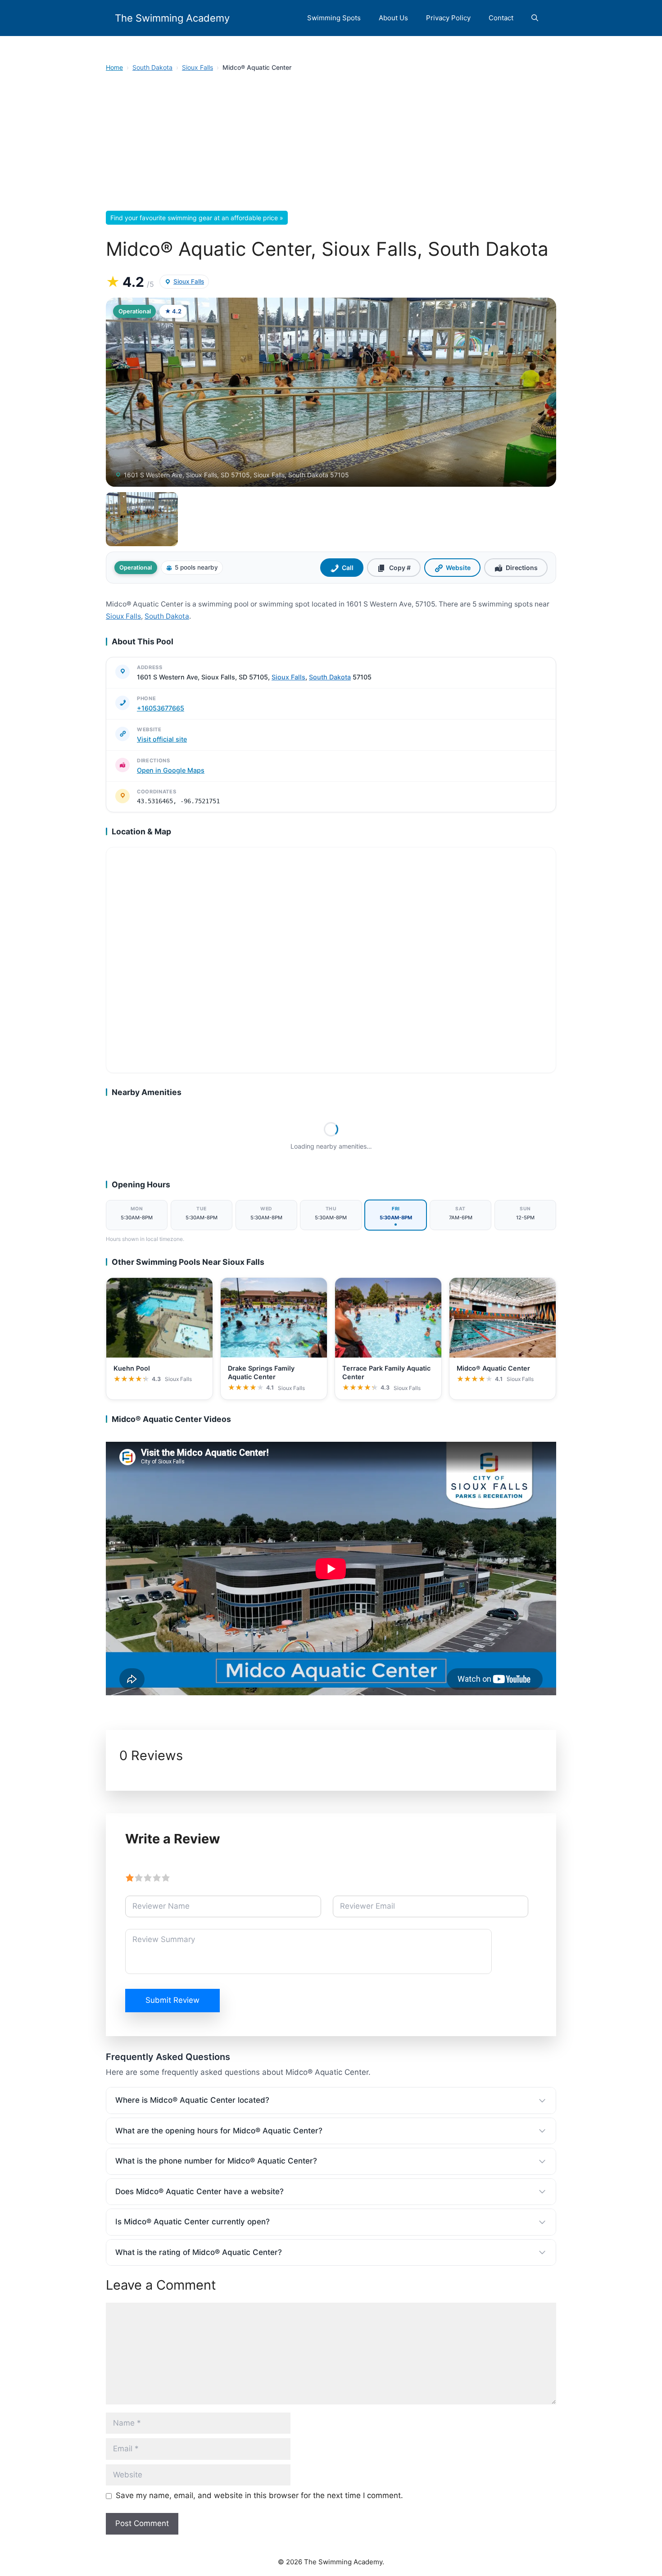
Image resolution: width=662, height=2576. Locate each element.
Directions (522, 568)
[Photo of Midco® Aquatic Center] (331, 392)
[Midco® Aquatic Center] (142, 519)
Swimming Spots (334, 18)
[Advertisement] (331, 144)
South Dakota (152, 67)
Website (458, 568)
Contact (501, 18)
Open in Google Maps (171, 770)
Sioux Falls (197, 67)
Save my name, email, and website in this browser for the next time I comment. (259, 2495)
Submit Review (172, 2000)
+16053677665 (161, 708)
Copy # (400, 568)
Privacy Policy (448, 18)
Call (348, 568)
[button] (535, 18)
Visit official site (162, 739)
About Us (393, 18)
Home (114, 67)
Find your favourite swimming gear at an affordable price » (197, 218)
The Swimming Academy (172, 18)
